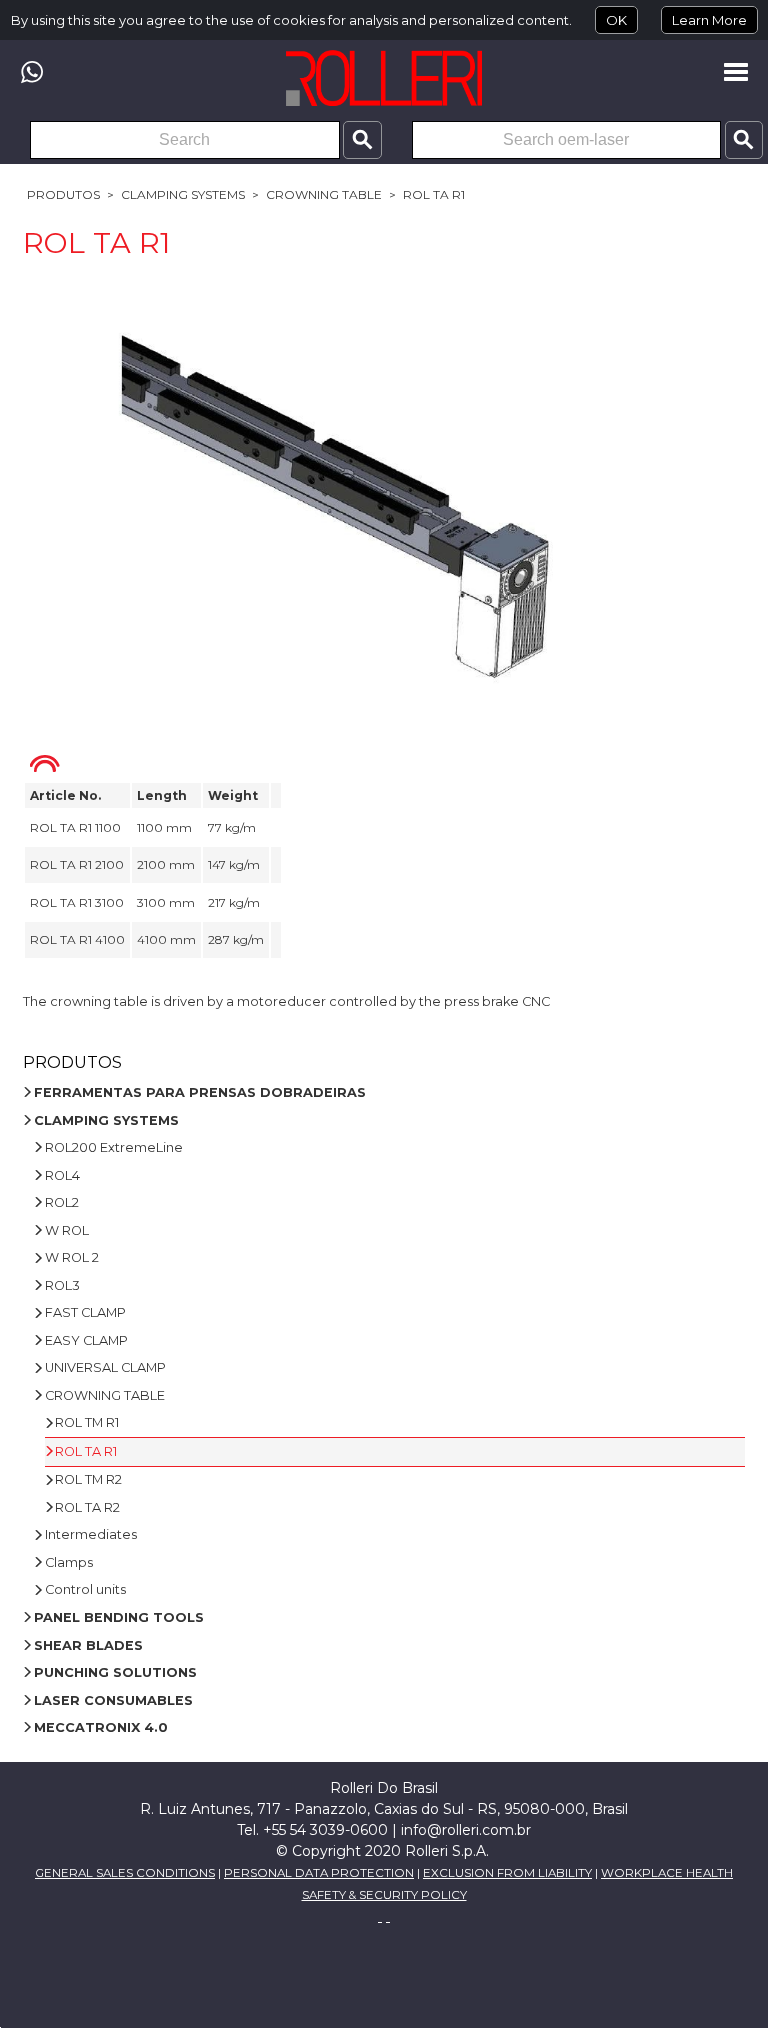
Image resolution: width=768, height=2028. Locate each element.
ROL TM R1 (87, 1422)
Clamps (69, 1562)
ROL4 (62, 1175)
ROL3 (62, 1285)
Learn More (709, 20)
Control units (85, 1589)
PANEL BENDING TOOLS (119, 1617)
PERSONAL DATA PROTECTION (319, 1873)
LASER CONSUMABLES (113, 1700)
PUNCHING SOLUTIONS (115, 1672)
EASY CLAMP (86, 1340)
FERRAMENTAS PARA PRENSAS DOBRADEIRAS (200, 1092)
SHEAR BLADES (88, 1645)
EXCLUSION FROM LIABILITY (507, 1873)
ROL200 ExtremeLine (114, 1147)
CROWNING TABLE (324, 194)
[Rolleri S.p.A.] (384, 78)
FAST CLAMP (85, 1312)
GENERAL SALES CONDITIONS (125, 1873)
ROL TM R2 (88, 1479)
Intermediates (91, 1534)
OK (616, 20)
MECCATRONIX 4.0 (101, 1727)
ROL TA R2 (87, 1507)
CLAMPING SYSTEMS (183, 194)
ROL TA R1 (434, 194)
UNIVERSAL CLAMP (105, 1367)
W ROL (67, 1230)
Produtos (63, 194)
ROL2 (62, 1202)
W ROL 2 (72, 1257)
